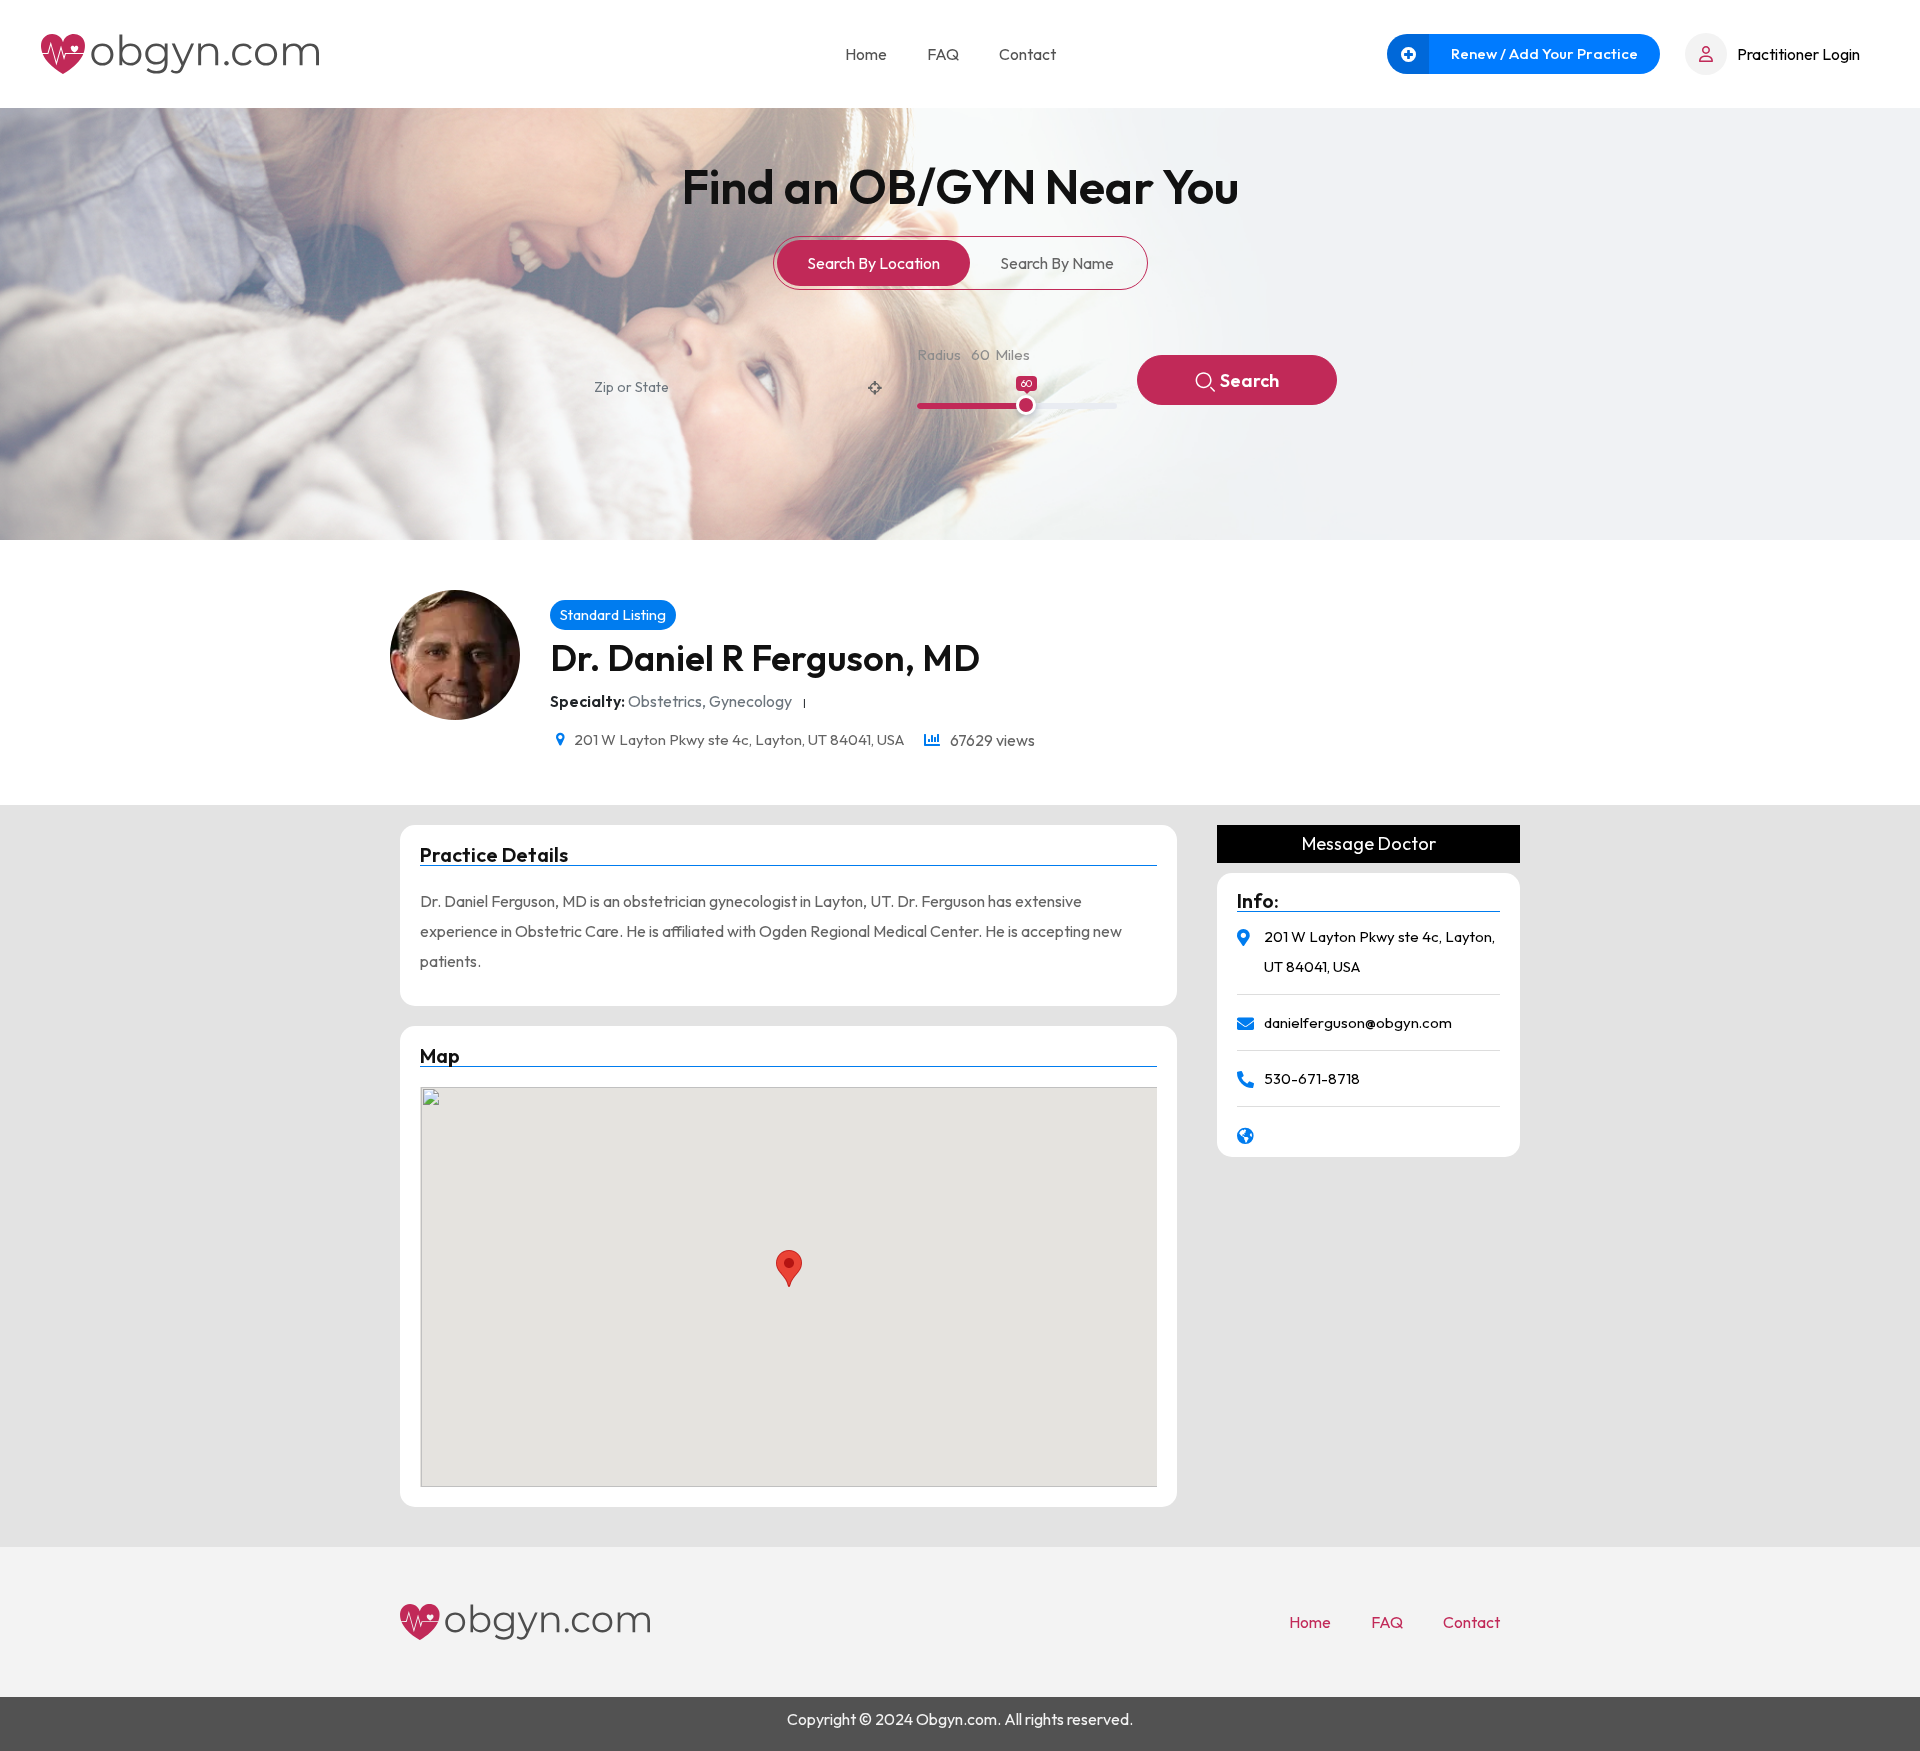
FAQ (943, 54)
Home (866, 54)
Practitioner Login (1798, 54)
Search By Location (873, 263)
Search (1249, 380)
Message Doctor (1369, 844)
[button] (789, 1268)
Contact (1027, 54)
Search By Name (1057, 263)
